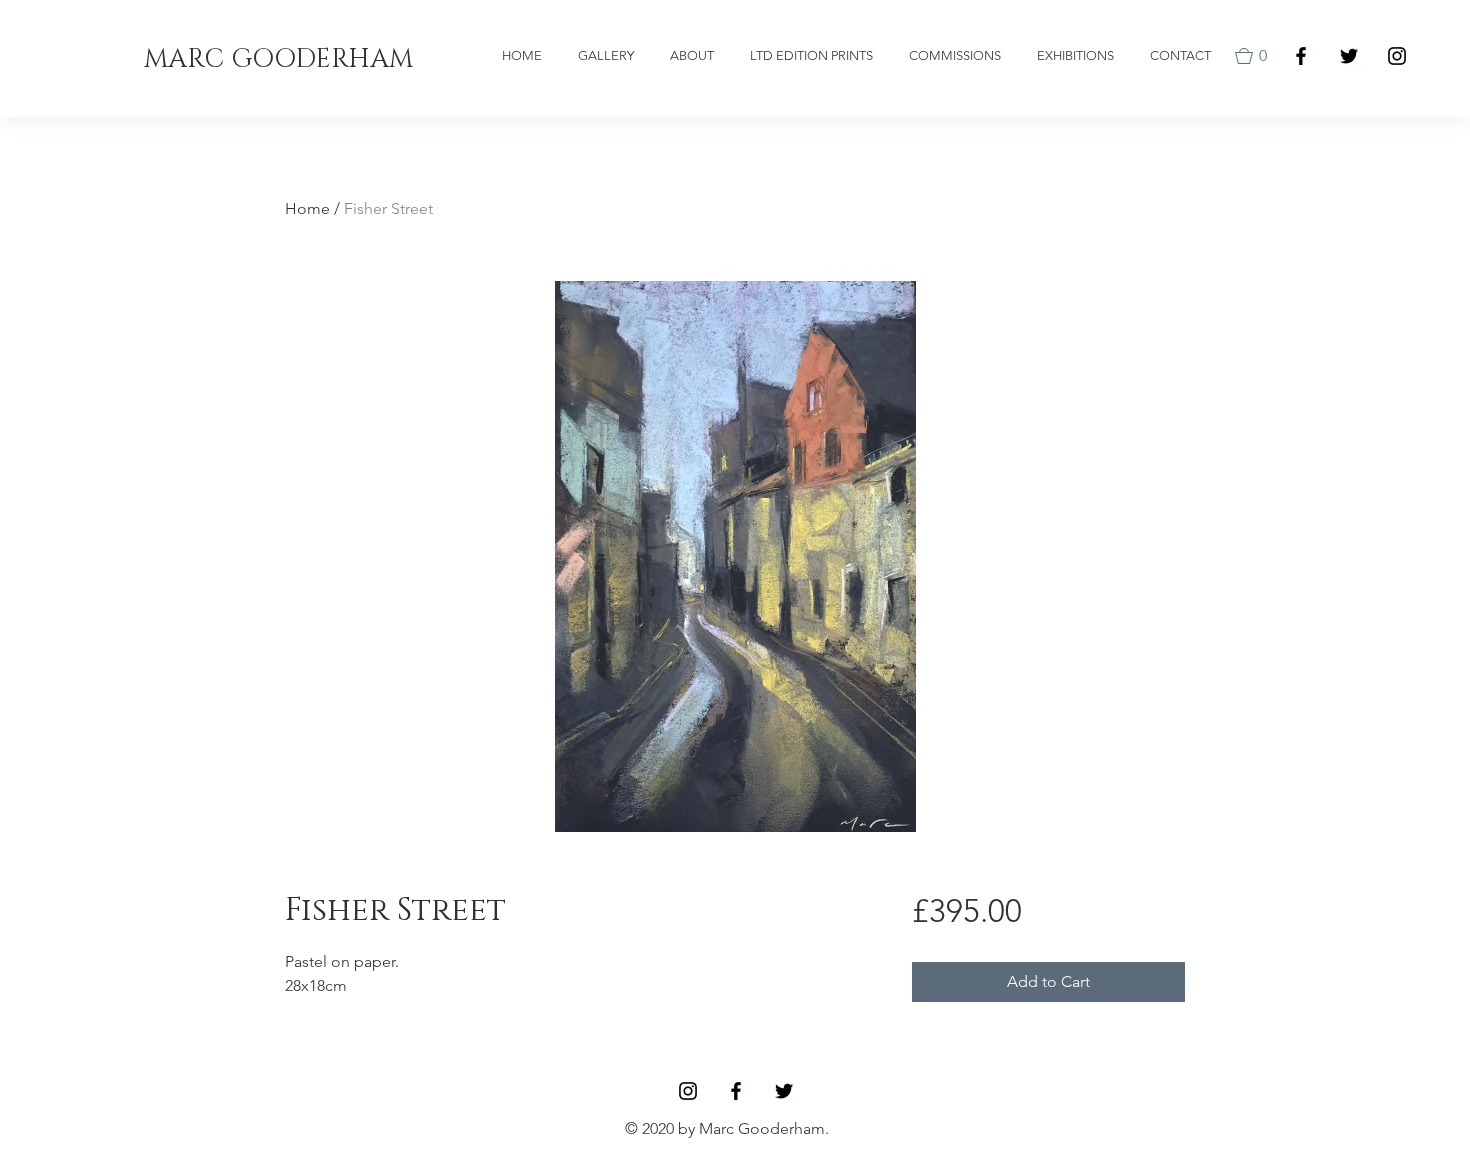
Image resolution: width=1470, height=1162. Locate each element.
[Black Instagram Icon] (1397, 56)
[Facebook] (1301, 56)
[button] (1255, 56)
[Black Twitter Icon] (1349, 56)
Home (307, 208)
